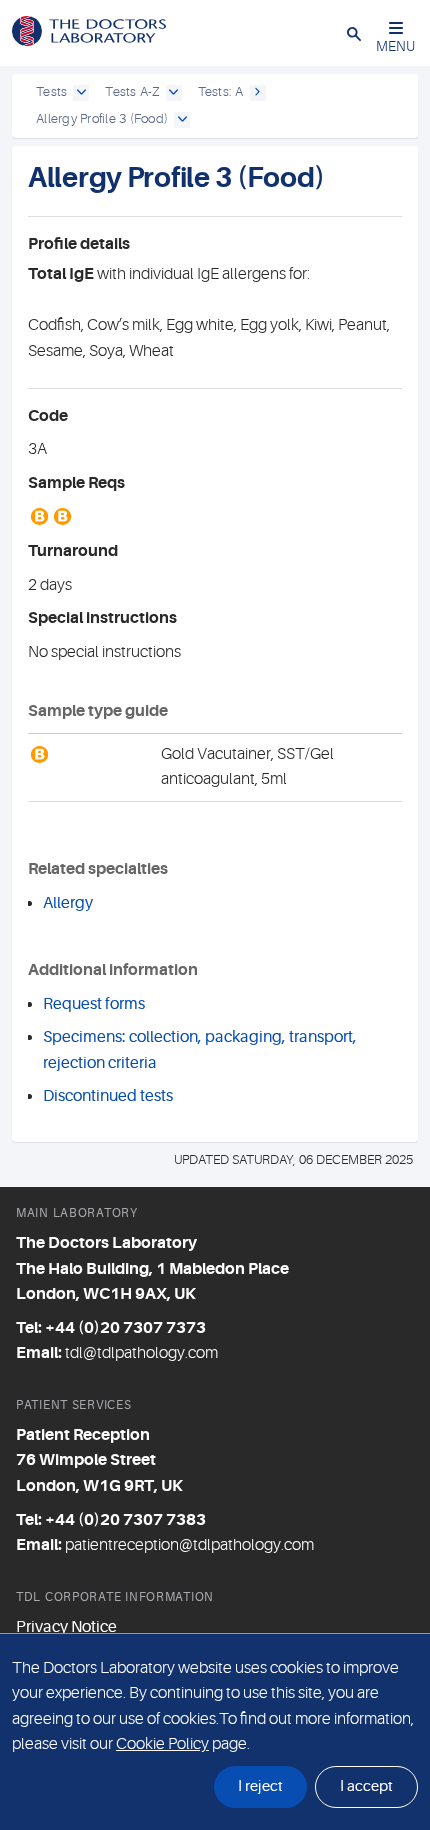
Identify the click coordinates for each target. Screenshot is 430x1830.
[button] (354, 33)
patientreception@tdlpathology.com (189, 1545)
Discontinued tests (108, 1096)
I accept (366, 1786)
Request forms (94, 1004)
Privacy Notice (66, 1627)
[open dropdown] (81, 93)
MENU (395, 46)
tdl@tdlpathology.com (141, 1353)
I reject (260, 1786)
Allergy (68, 903)
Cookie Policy (162, 1744)
